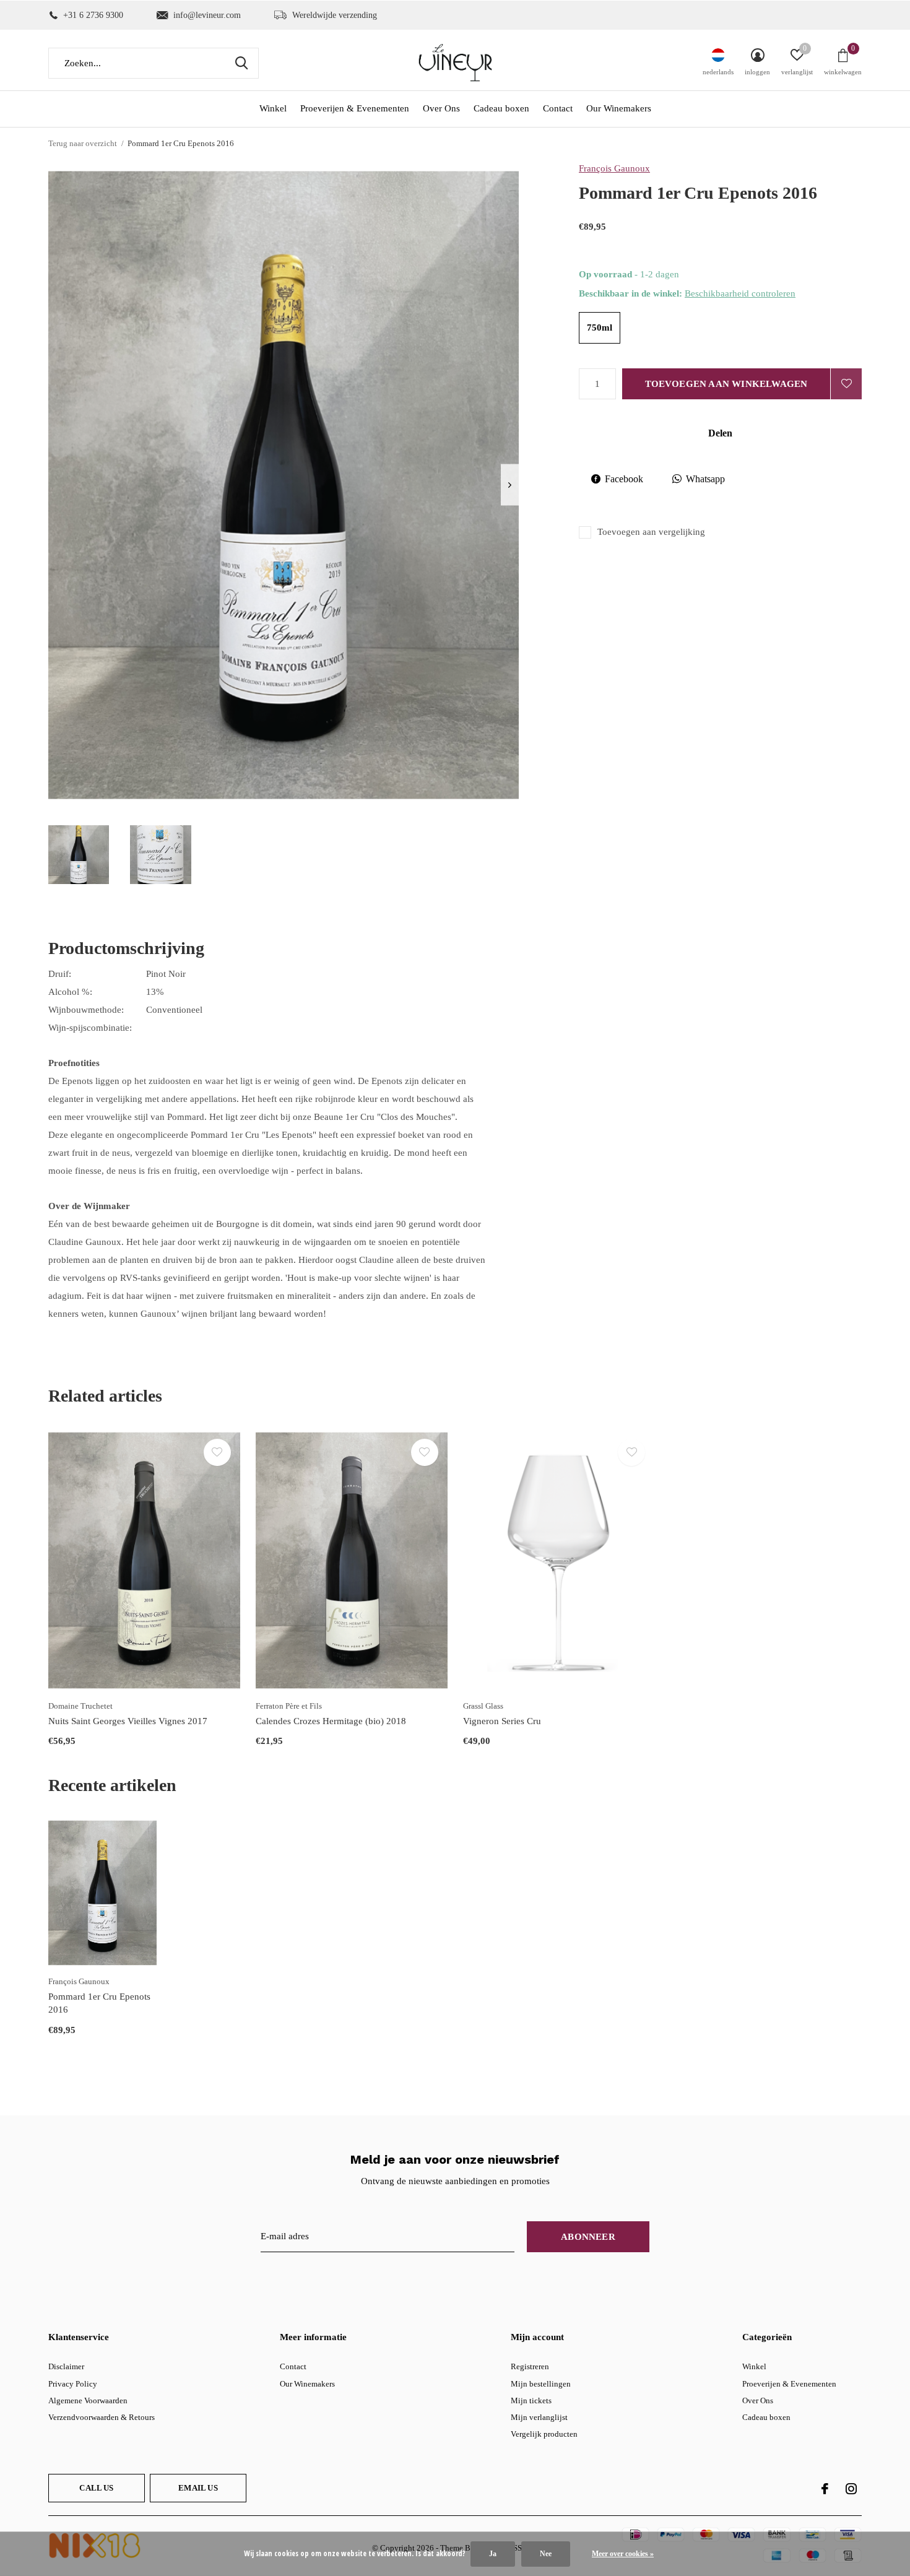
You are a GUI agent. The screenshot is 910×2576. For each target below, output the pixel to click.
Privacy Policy (73, 2384)
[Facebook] (825, 2489)
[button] (79, 855)
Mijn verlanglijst (539, 2417)
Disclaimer (66, 2366)
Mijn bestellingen (541, 2384)
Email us (198, 2488)
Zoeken (241, 63)
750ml (600, 327)
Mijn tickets (531, 2400)
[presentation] (510, 485)
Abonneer (588, 2237)
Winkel (273, 108)
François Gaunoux (614, 168)
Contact (558, 108)
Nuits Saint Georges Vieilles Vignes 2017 (128, 1721)
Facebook (624, 479)
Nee (546, 2554)
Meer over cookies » (623, 2554)
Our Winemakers (619, 108)
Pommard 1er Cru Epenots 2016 (99, 2003)
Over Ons (441, 108)
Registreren (530, 2366)
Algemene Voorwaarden (88, 2400)
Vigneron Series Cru (502, 1721)
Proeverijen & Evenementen (355, 108)
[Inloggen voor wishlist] (846, 384)
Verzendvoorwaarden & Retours (102, 2417)
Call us (96, 2488)
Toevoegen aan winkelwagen (726, 384)
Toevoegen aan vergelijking (651, 532)
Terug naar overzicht (83, 143)
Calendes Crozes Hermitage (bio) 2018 (331, 1721)
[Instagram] (851, 2489)
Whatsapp (705, 479)
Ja (493, 2554)
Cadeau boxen (501, 108)
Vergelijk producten (544, 2434)
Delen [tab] (720, 433)
